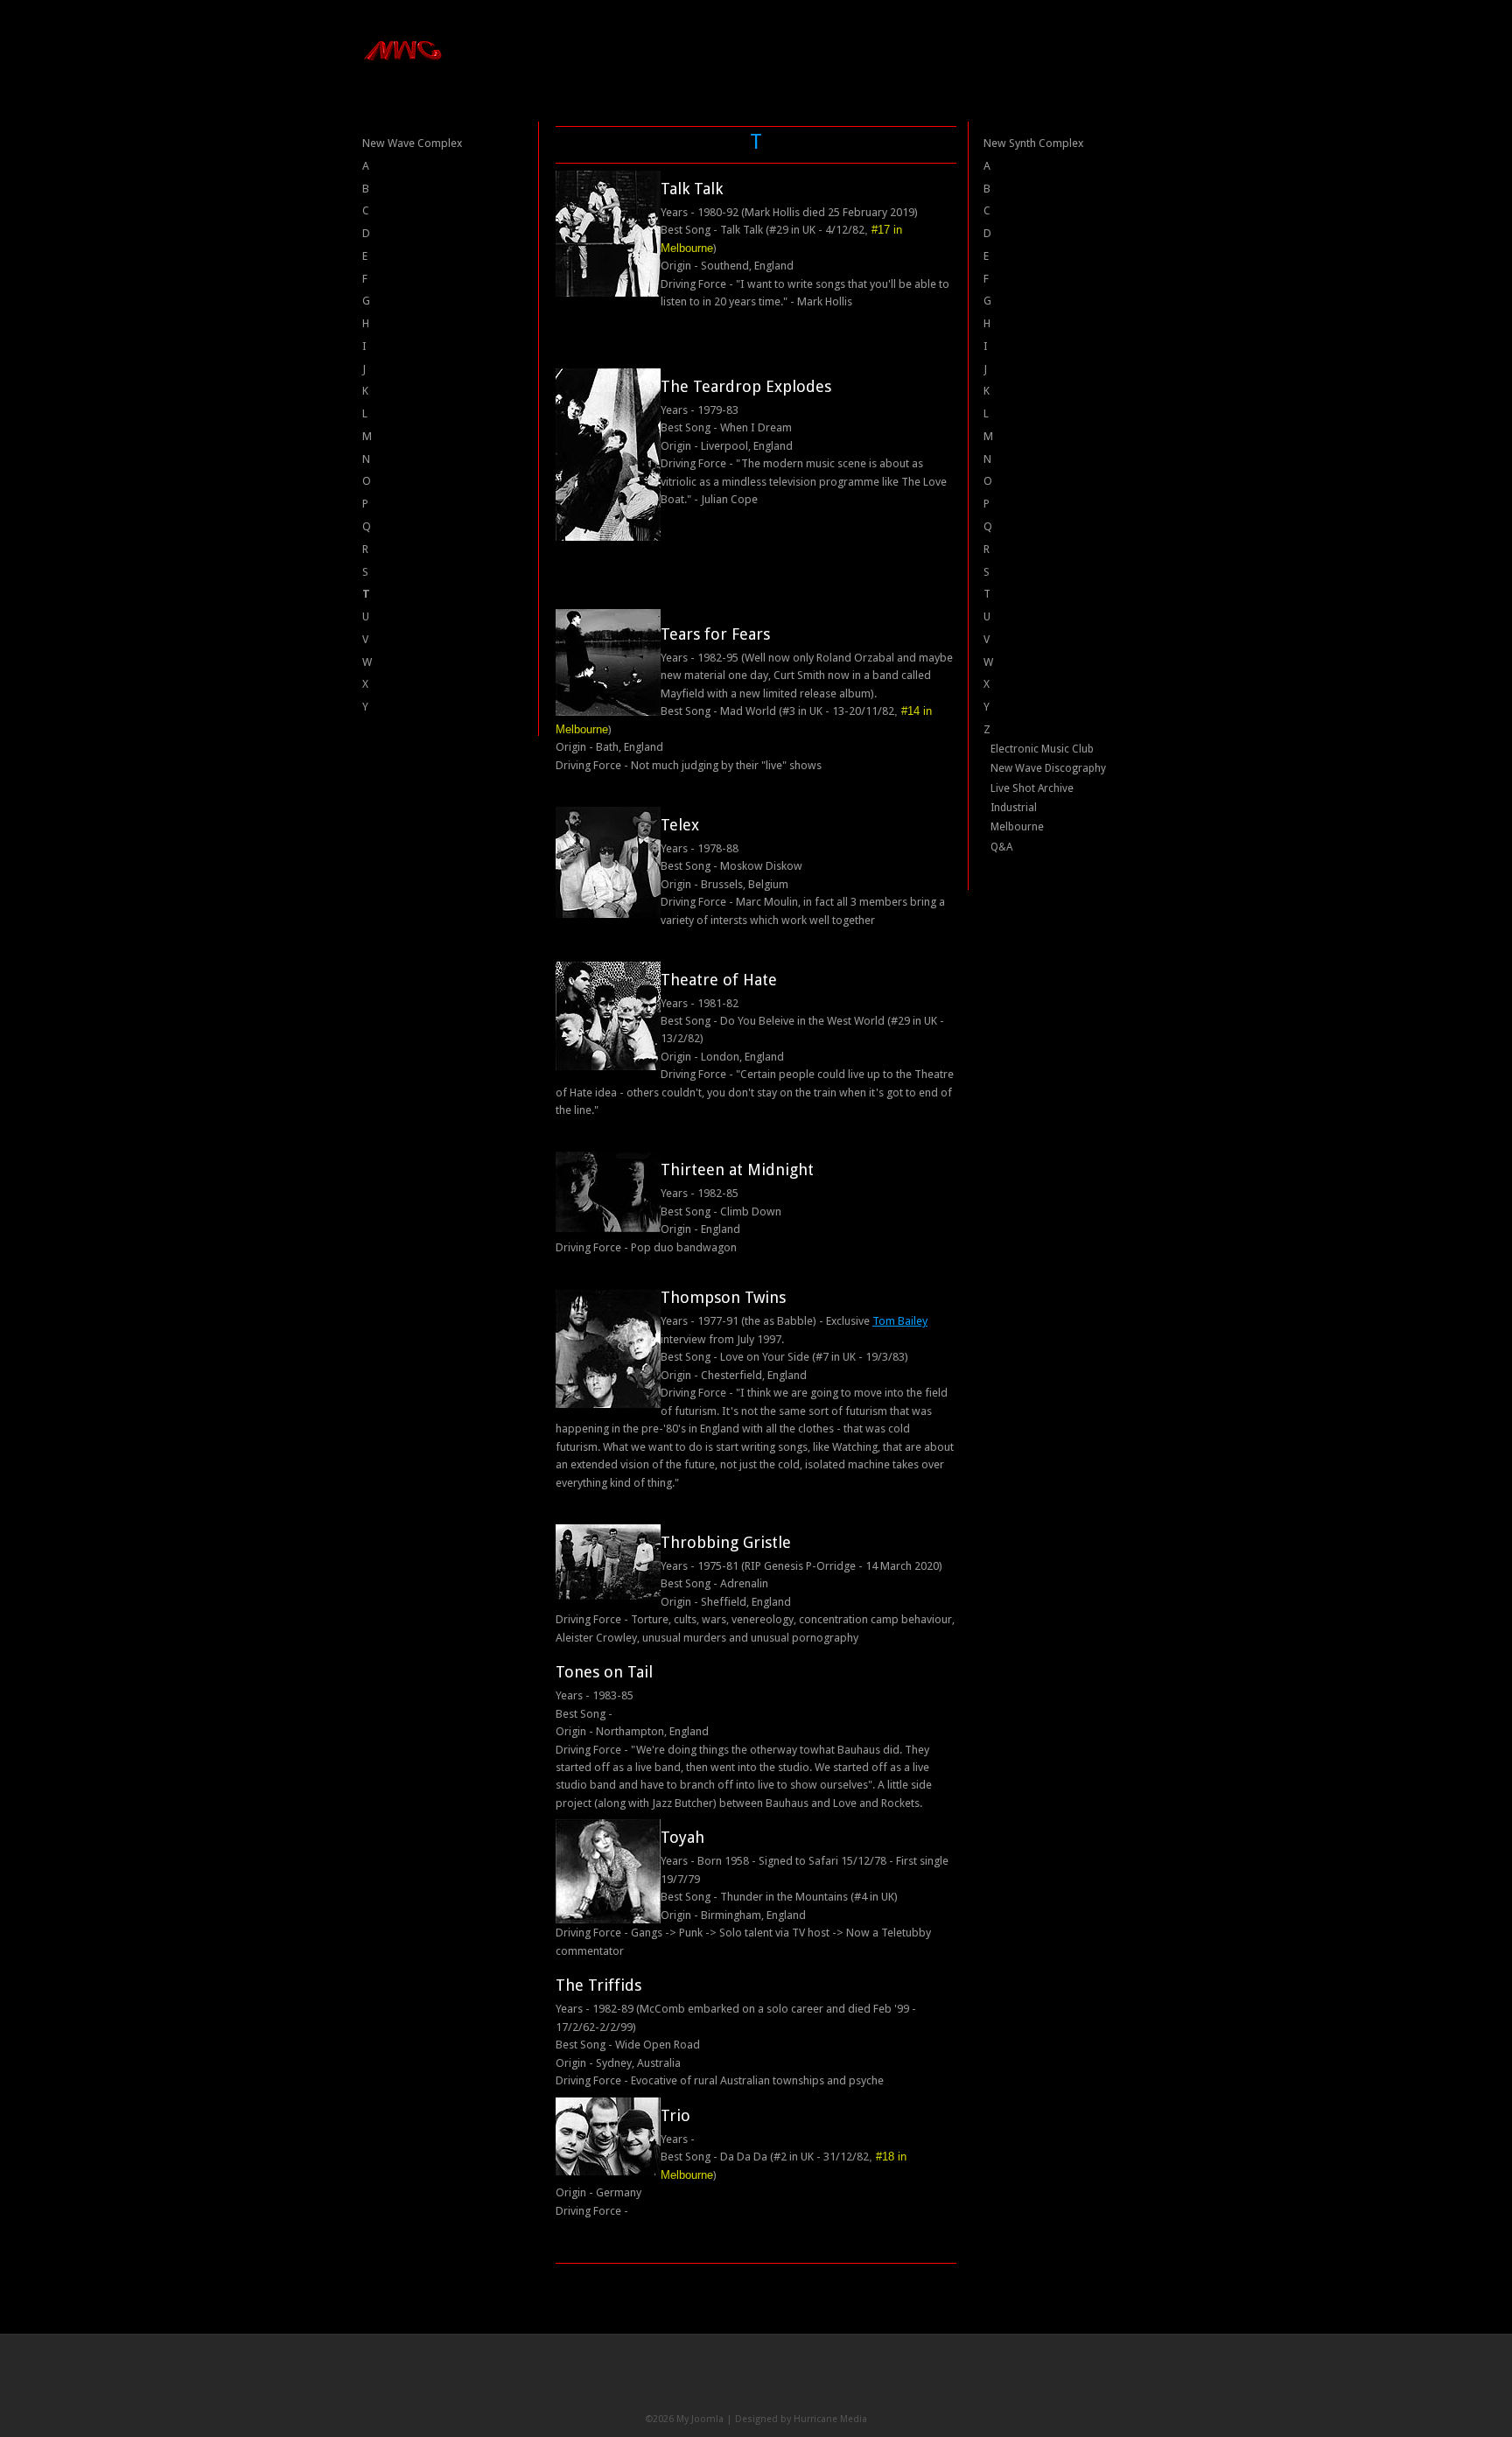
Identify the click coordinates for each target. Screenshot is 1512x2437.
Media (854, 2419)
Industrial (1014, 808)
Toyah (682, 1837)
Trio (675, 2115)
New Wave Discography (1048, 768)
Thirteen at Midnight (737, 1169)
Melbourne (1017, 827)
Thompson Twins (723, 1297)
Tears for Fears (715, 634)
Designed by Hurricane (787, 2419)
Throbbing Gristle (726, 1542)
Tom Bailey (900, 1321)
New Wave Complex (412, 143)
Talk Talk (692, 189)
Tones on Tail (604, 1672)
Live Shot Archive (1032, 788)
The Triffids (598, 1985)
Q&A (1001, 847)
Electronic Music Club (1042, 749)
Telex (680, 825)
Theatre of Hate (719, 980)
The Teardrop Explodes (746, 386)
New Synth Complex (1033, 143)
